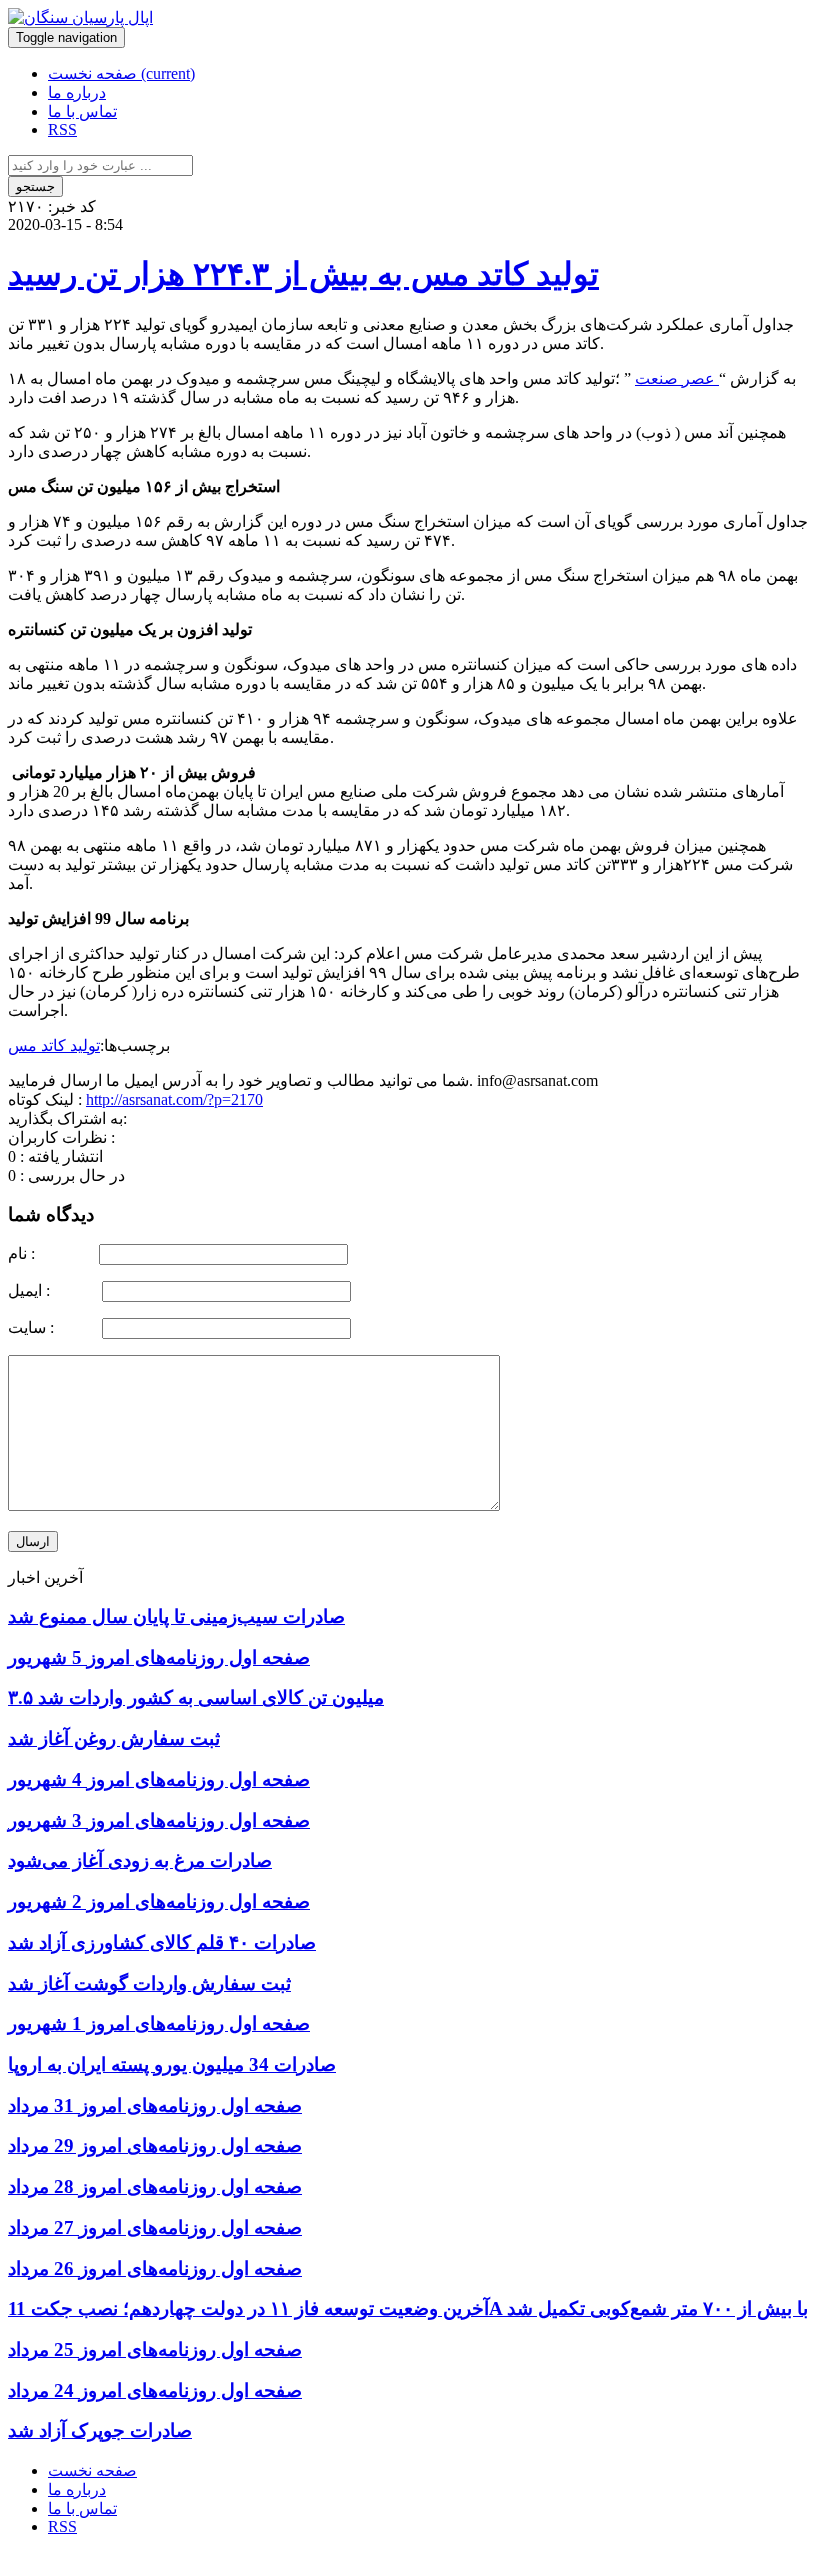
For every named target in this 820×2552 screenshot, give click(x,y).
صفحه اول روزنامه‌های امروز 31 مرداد (155, 2105)
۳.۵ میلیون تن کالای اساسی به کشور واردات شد (196, 1697)
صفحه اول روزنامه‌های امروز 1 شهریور (159, 2023)
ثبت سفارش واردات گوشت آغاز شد (149, 1983)
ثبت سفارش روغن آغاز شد (114, 1738)
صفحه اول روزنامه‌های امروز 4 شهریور (159, 1779)
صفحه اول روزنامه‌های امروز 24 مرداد (155, 2390)
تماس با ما (82, 111)
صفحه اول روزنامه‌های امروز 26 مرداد (155, 2268)
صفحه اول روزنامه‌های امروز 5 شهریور (159, 1657)
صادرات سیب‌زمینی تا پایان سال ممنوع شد (176, 1616)
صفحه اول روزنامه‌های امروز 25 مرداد (155, 2349)
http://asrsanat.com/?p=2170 (174, 1099)
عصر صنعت (677, 378)
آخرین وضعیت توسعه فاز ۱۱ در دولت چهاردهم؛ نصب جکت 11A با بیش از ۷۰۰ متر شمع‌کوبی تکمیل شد (408, 2308)
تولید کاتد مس (54, 1045)
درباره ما (77, 92)
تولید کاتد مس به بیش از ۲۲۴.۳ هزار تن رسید (303, 274)
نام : (51, 1253)
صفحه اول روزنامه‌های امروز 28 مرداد (155, 2186)
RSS (62, 129)
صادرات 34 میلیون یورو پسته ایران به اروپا (172, 2064)
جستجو (35, 186)
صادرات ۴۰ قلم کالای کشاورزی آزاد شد (162, 1942)
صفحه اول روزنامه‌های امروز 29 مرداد (155, 2145)
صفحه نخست (121, 73)
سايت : (53, 1327)
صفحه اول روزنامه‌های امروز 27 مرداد (155, 2227)
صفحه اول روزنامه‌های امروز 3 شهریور (159, 1820)
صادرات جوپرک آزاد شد (100, 2430)
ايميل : (53, 1290)
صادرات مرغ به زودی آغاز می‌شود (140, 1860)
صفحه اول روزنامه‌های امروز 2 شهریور (159, 1901)
